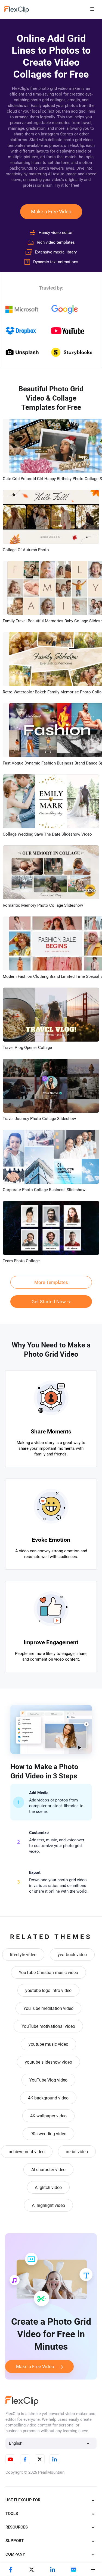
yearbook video (72, 1955)
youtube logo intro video (48, 1990)
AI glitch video (48, 2188)
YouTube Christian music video (48, 1973)
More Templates (51, 1282)
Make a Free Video (51, 212)
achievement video (27, 2152)
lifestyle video (23, 1955)
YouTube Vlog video (48, 2080)
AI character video (48, 2170)
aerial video (77, 2152)
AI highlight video (48, 2205)
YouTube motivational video (48, 2026)
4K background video (48, 2098)
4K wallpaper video (48, 2116)
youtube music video (48, 2044)
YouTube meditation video (48, 2008)
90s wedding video (48, 2134)
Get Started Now (49, 1302)
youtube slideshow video (48, 2062)
